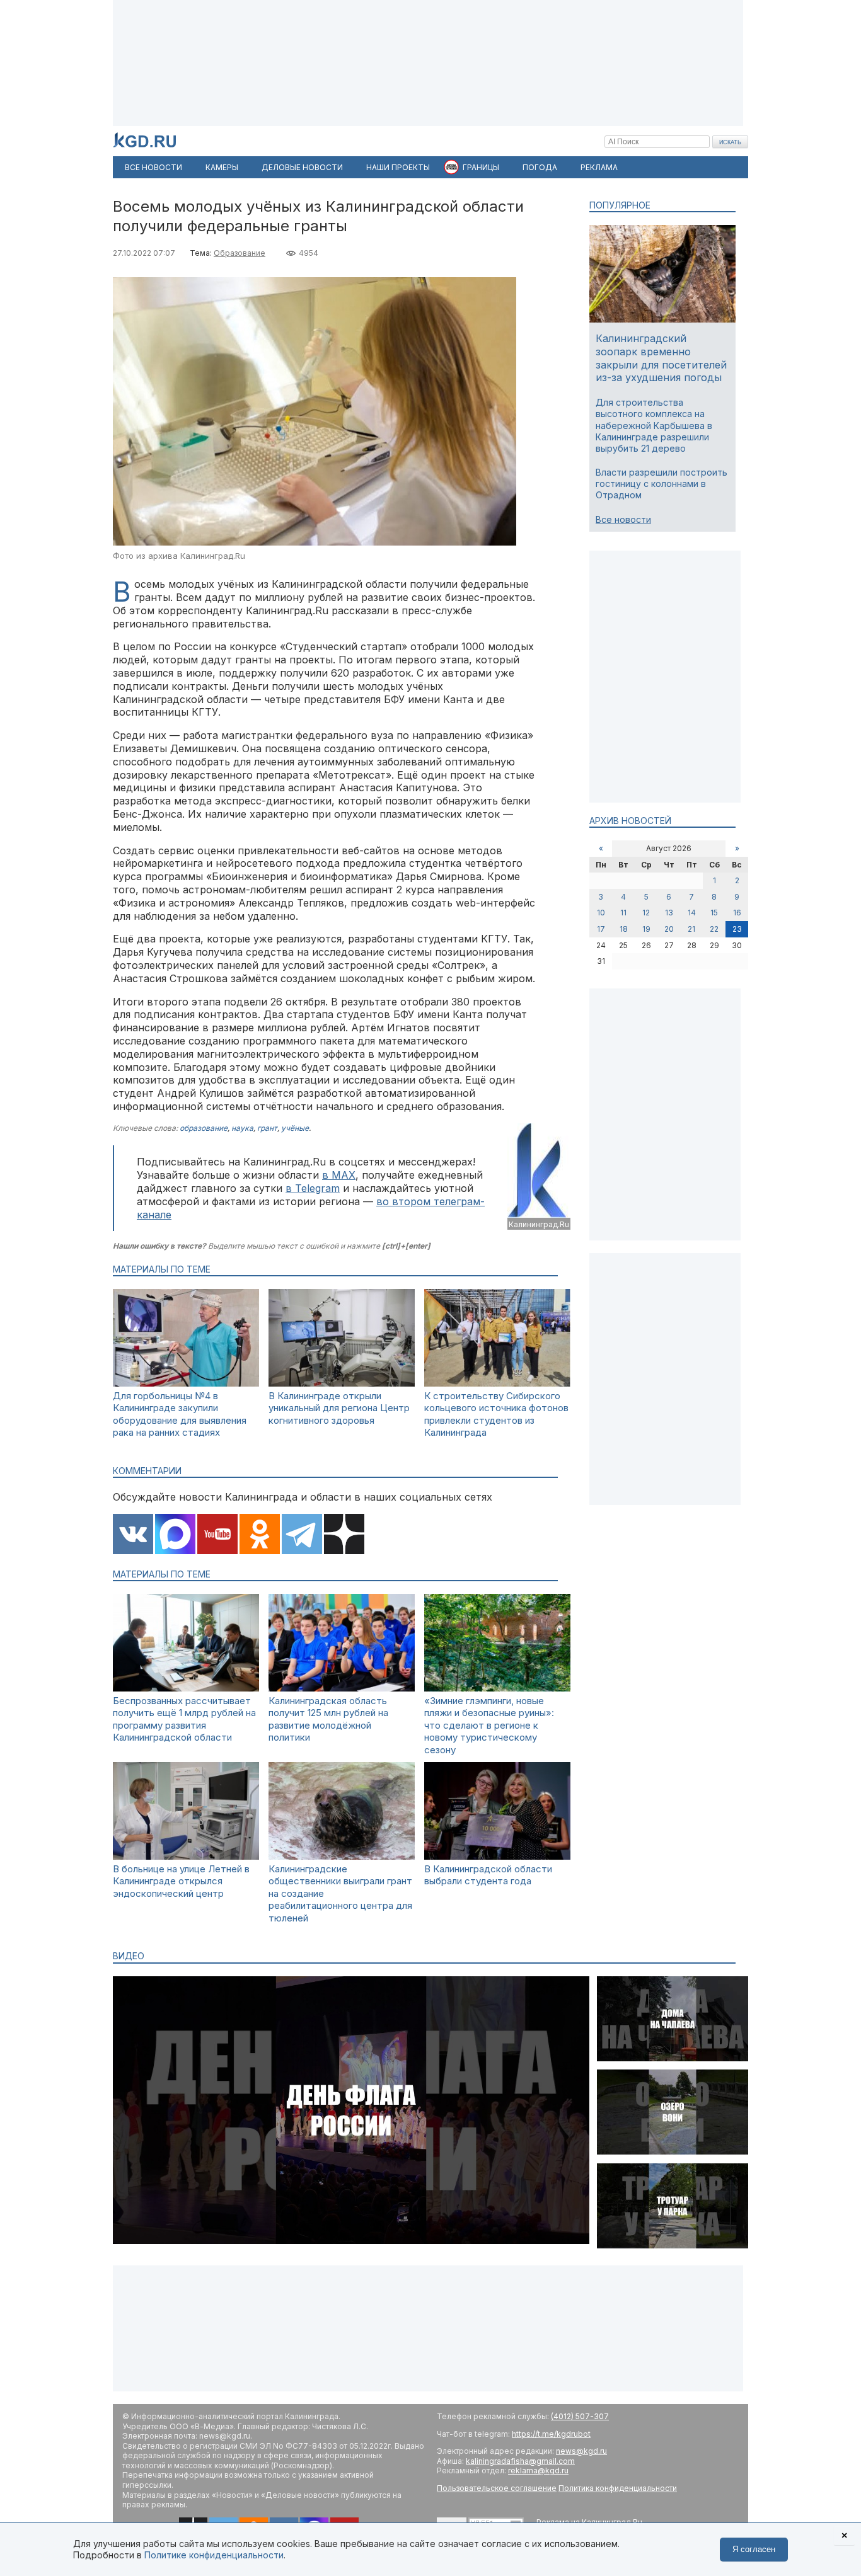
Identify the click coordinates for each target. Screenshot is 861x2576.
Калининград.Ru (539, 1224)
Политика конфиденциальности (618, 2488)
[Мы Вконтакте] (133, 1535)
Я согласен (754, 2549)
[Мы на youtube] (217, 1535)
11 (623, 913)
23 (737, 929)
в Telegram (313, 1188)
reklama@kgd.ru (538, 2470)
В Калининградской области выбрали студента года (488, 1875)
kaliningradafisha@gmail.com (520, 2461)
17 (601, 929)
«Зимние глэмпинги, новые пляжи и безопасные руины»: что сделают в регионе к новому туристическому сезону (489, 1725)
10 (601, 913)
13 (669, 913)
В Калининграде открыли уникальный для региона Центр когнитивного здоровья (339, 1408)
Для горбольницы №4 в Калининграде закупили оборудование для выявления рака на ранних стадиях (180, 1414)
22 (714, 929)
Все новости (623, 519)
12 (646, 913)
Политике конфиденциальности (214, 2555)
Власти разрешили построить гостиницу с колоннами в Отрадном (662, 484)
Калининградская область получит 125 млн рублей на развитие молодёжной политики (328, 1719)
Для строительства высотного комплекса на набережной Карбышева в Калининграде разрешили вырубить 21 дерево (654, 425)
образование (204, 1128)
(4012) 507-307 (580, 2416)
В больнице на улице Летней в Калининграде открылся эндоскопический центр (181, 1881)
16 (737, 913)
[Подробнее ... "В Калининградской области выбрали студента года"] (497, 1856)
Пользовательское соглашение (497, 2488)
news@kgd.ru (581, 2451)
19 (646, 929)
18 (624, 929)
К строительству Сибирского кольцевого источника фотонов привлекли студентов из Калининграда (496, 1414)
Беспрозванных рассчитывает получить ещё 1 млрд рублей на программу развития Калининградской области (184, 1719)
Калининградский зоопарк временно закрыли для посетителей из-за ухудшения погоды (661, 358)
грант (267, 1128)
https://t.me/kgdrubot (551, 2434)
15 (714, 913)
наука (242, 1128)
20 (669, 929)
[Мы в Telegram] (302, 1535)
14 (692, 913)
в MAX (339, 1175)
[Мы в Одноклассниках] (260, 1535)
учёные (295, 1128)
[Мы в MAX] (175, 1535)
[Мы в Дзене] (344, 1535)
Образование (240, 253)
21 (691, 929)
